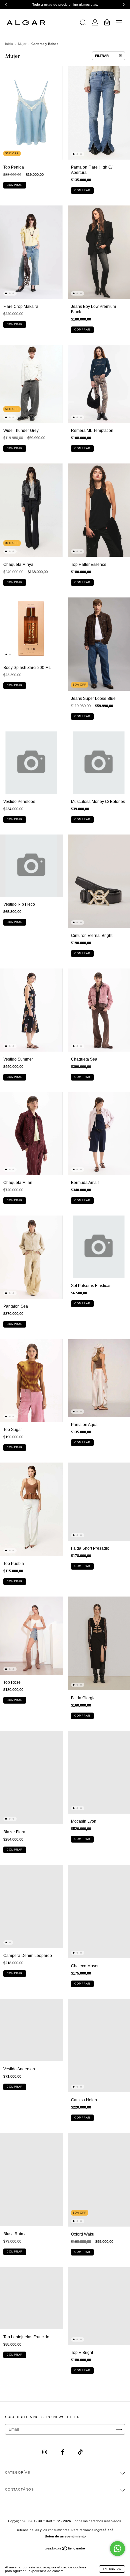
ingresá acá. (104, 2530)
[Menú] (119, 24)
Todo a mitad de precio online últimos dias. (65, 4)
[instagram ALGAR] (45, 2452)
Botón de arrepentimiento (65, 2536)
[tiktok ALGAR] (80, 2452)
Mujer (22, 44)
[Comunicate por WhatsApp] (117, 2549)
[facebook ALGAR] (63, 2452)
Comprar (15, 185)
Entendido (112, 2569)
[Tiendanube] (65, 2549)
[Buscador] (83, 24)
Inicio (9, 44)
